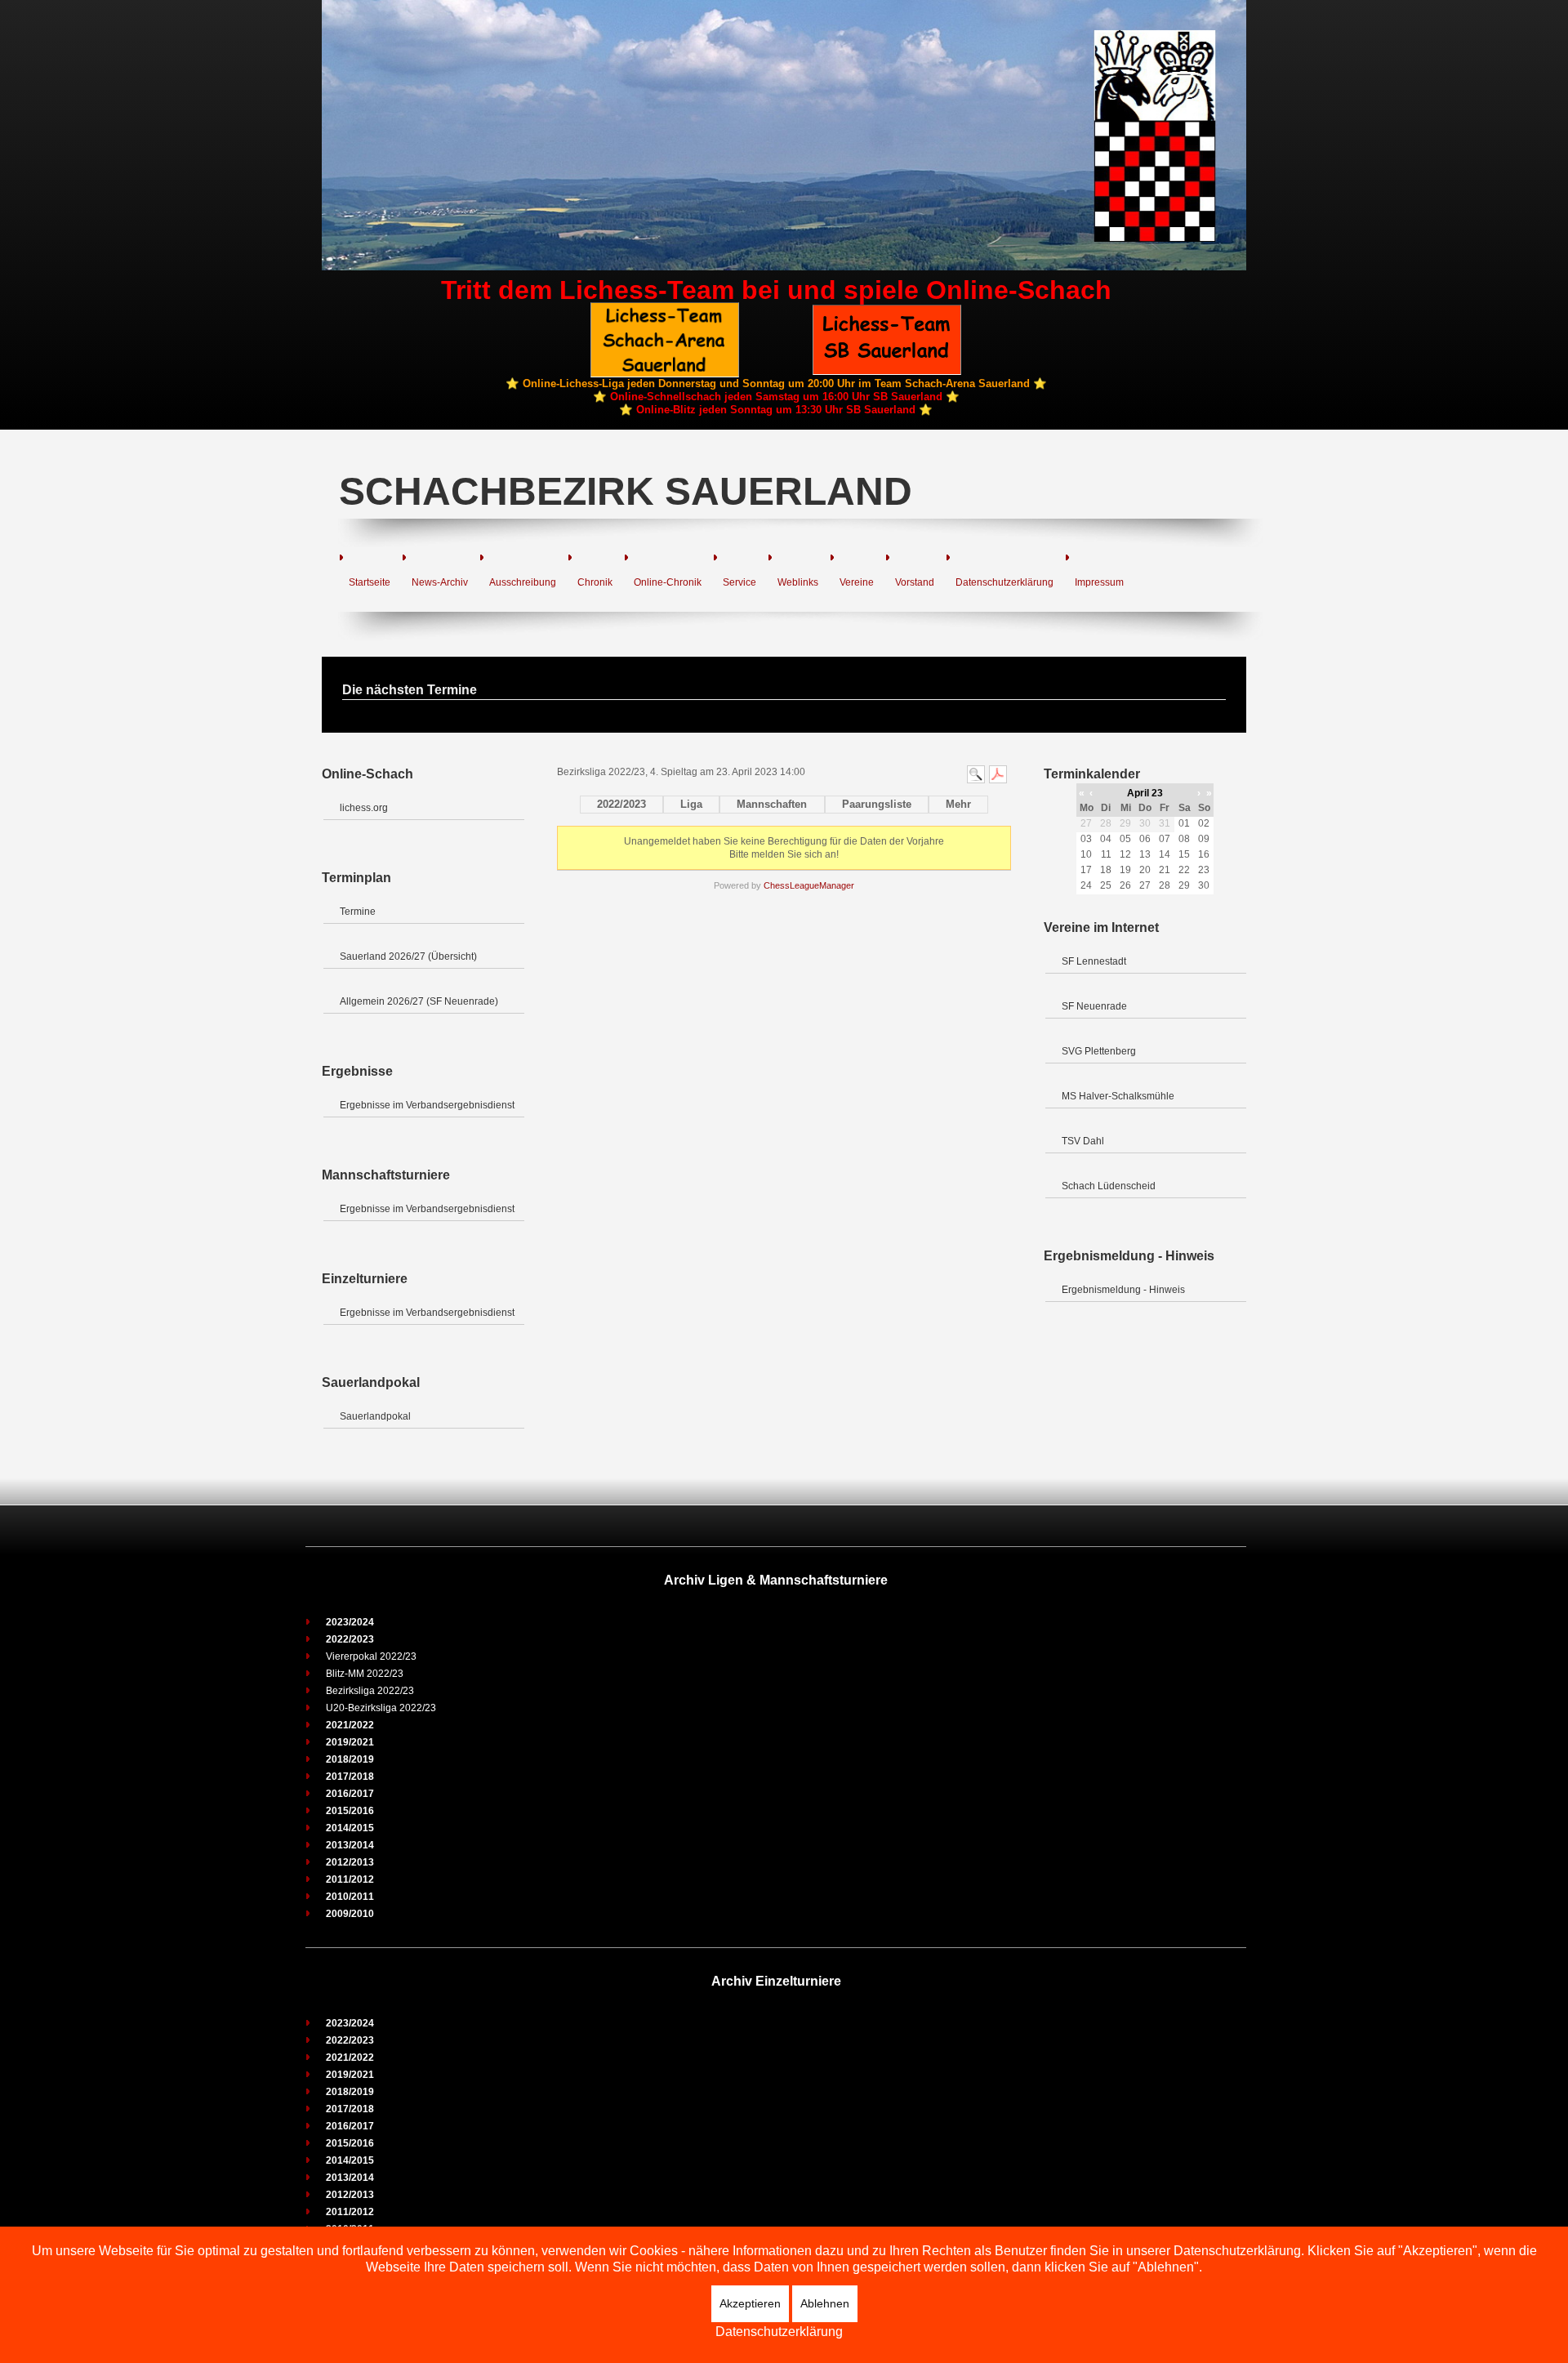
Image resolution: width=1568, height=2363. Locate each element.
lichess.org (364, 808)
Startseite (370, 582)
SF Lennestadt (1094, 961)
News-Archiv (440, 582)
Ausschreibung (523, 582)
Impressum (1099, 582)
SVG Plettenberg (1099, 1051)
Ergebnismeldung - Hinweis (1123, 1290)
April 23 (1145, 793)
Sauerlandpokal (375, 1416)
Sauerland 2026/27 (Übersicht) (408, 956)
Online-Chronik (668, 582)
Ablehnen (825, 2303)
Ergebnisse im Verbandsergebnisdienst (427, 1105)
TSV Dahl (1083, 1141)
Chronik (595, 582)
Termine (358, 912)
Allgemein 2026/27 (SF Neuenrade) (419, 1001)
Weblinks (798, 582)
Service (739, 582)
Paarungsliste (877, 804)
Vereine (857, 582)
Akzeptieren (750, 2303)
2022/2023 (621, 804)
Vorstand (915, 582)
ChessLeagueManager (809, 885)
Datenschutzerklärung (1004, 582)
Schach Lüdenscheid (1109, 1186)
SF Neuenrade (1094, 1006)
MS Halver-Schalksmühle (1118, 1096)
